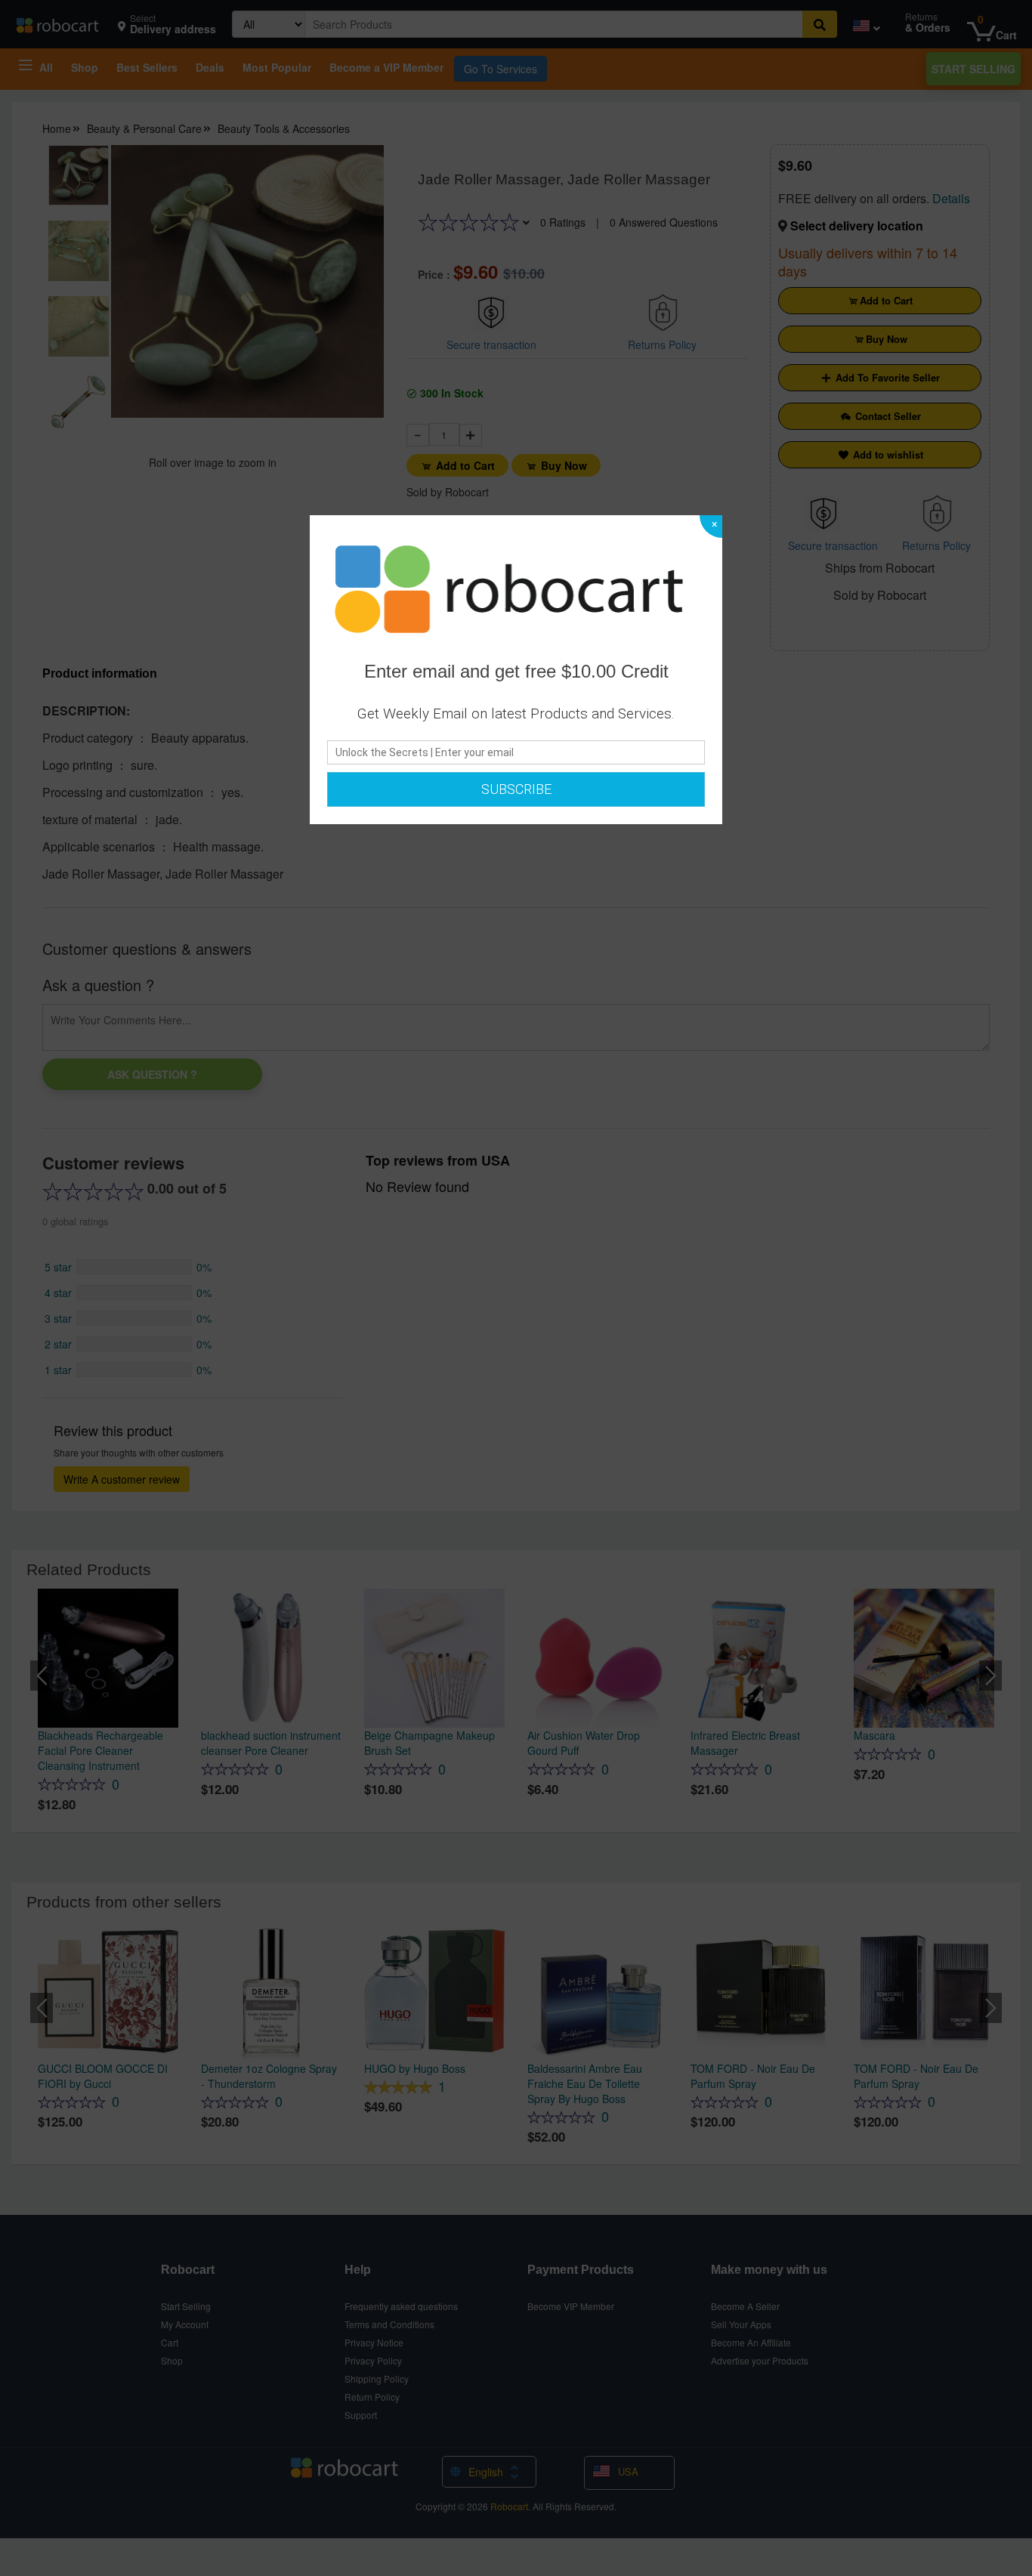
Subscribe (516, 789)
